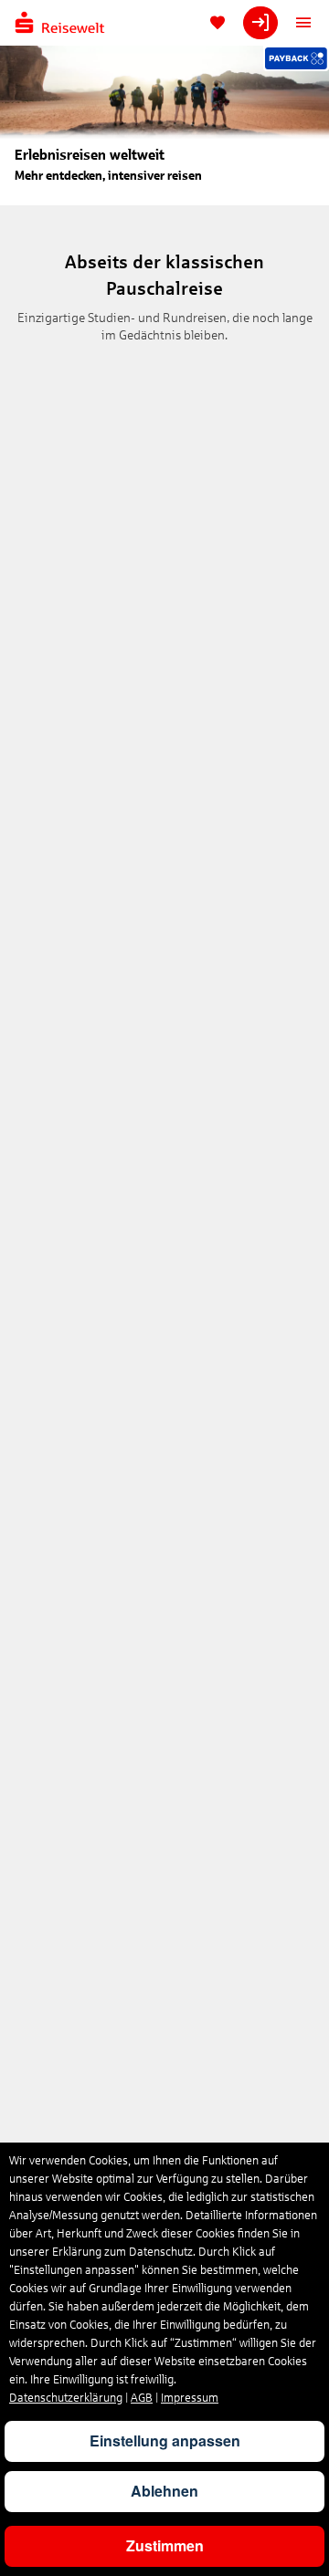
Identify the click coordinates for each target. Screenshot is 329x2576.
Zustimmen (165, 2545)
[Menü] (303, 23)
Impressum (190, 2398)
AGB (142, 2398)
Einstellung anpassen (165, 2440)
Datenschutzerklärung (66, 2398)
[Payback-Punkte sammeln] (296, 58)
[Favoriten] (218, 23)
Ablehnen (164, 2491)
